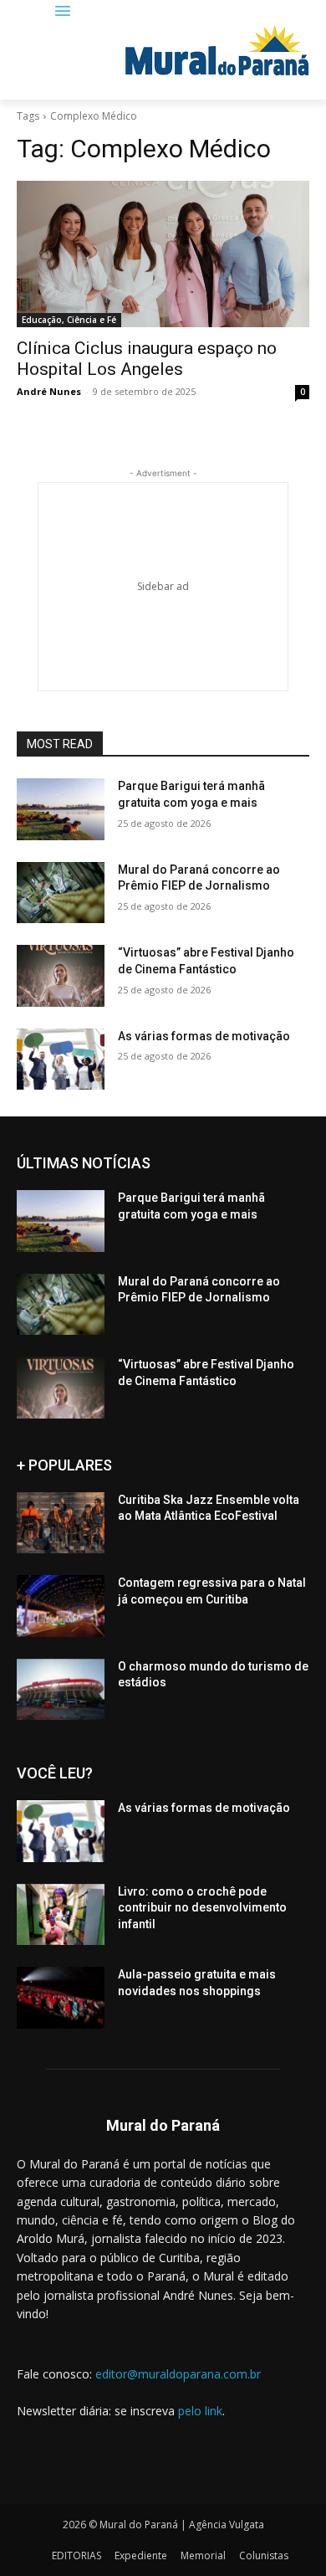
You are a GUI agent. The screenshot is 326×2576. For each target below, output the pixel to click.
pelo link (200, 2411)
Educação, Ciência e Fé (69, 320)
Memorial (203, 2555)
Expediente (141, 2555)
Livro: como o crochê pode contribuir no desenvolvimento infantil (202, 1908)
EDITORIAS (76, 2555)
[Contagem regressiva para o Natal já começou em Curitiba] (61, 1606)
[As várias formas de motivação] (61, 1060)
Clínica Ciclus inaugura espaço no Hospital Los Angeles (147, 359)
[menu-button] (63, 12)
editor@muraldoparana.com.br (178, 2374)
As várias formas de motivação (204, 1036)
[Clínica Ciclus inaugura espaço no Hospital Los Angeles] (163, 254)
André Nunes (49, 391)
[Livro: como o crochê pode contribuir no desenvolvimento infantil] (61, 1915)
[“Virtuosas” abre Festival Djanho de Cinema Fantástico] (61, 976)
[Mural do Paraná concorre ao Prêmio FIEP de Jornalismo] (61, 893)
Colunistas (264, 2555)
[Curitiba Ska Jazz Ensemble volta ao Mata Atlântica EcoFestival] (61, 1523)
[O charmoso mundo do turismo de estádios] (61, 1690)
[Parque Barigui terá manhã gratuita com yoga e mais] (61, 809)
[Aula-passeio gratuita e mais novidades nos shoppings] (61, 1998)
